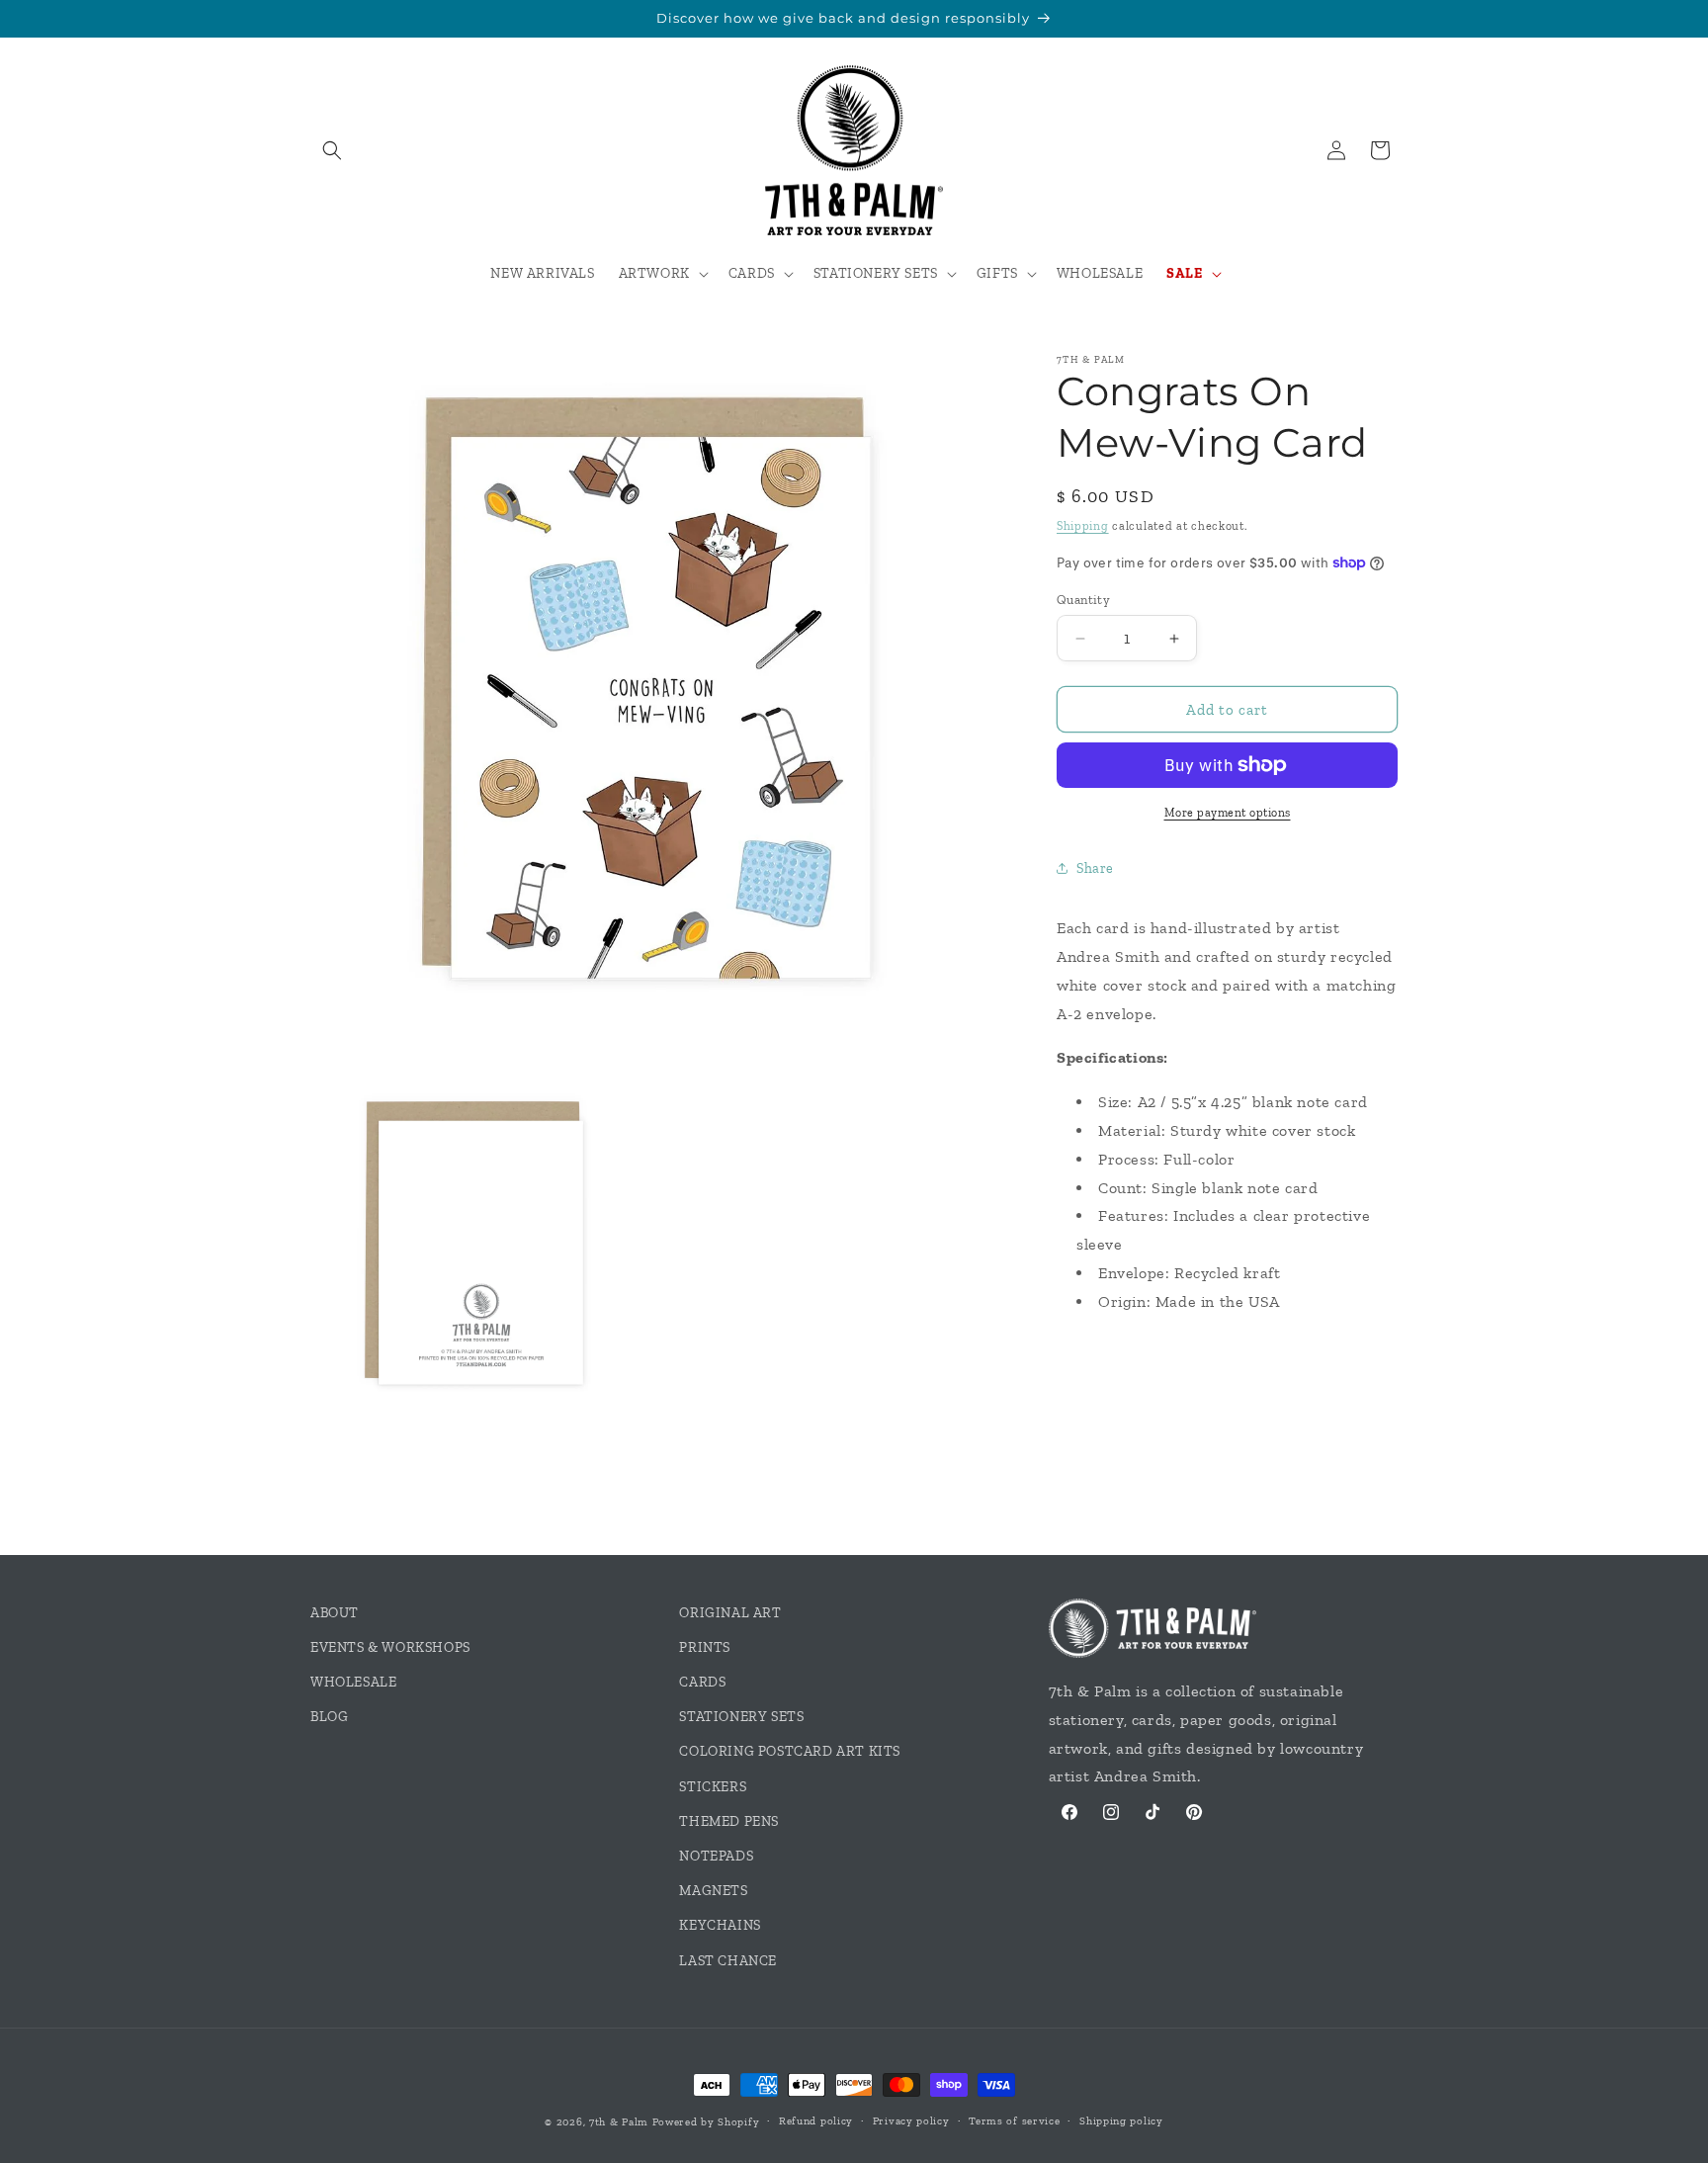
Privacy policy (911, 2121)
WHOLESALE (353, 1682)
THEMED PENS (729, 1821)
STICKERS (713, 1787)
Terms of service (1014, 2121)
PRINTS (705, 1647)
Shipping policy (1121, 2121)
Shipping (1083, 526)
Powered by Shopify (706, 2122)
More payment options (1228, 813)
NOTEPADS (716, 1856)
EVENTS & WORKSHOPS (390, 1647)
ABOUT (335, 1613)
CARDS (702, 1682)
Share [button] (1095, 868)
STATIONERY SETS (741, 1717)
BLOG (329, 1717)
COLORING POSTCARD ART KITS (790, 1751)
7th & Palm (619, 2122)
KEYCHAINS (720, 1925)
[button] (332, 150)
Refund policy (816, 2121)
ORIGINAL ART (730, 1613)
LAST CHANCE (728, 1961)
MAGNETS (713, 1891)
